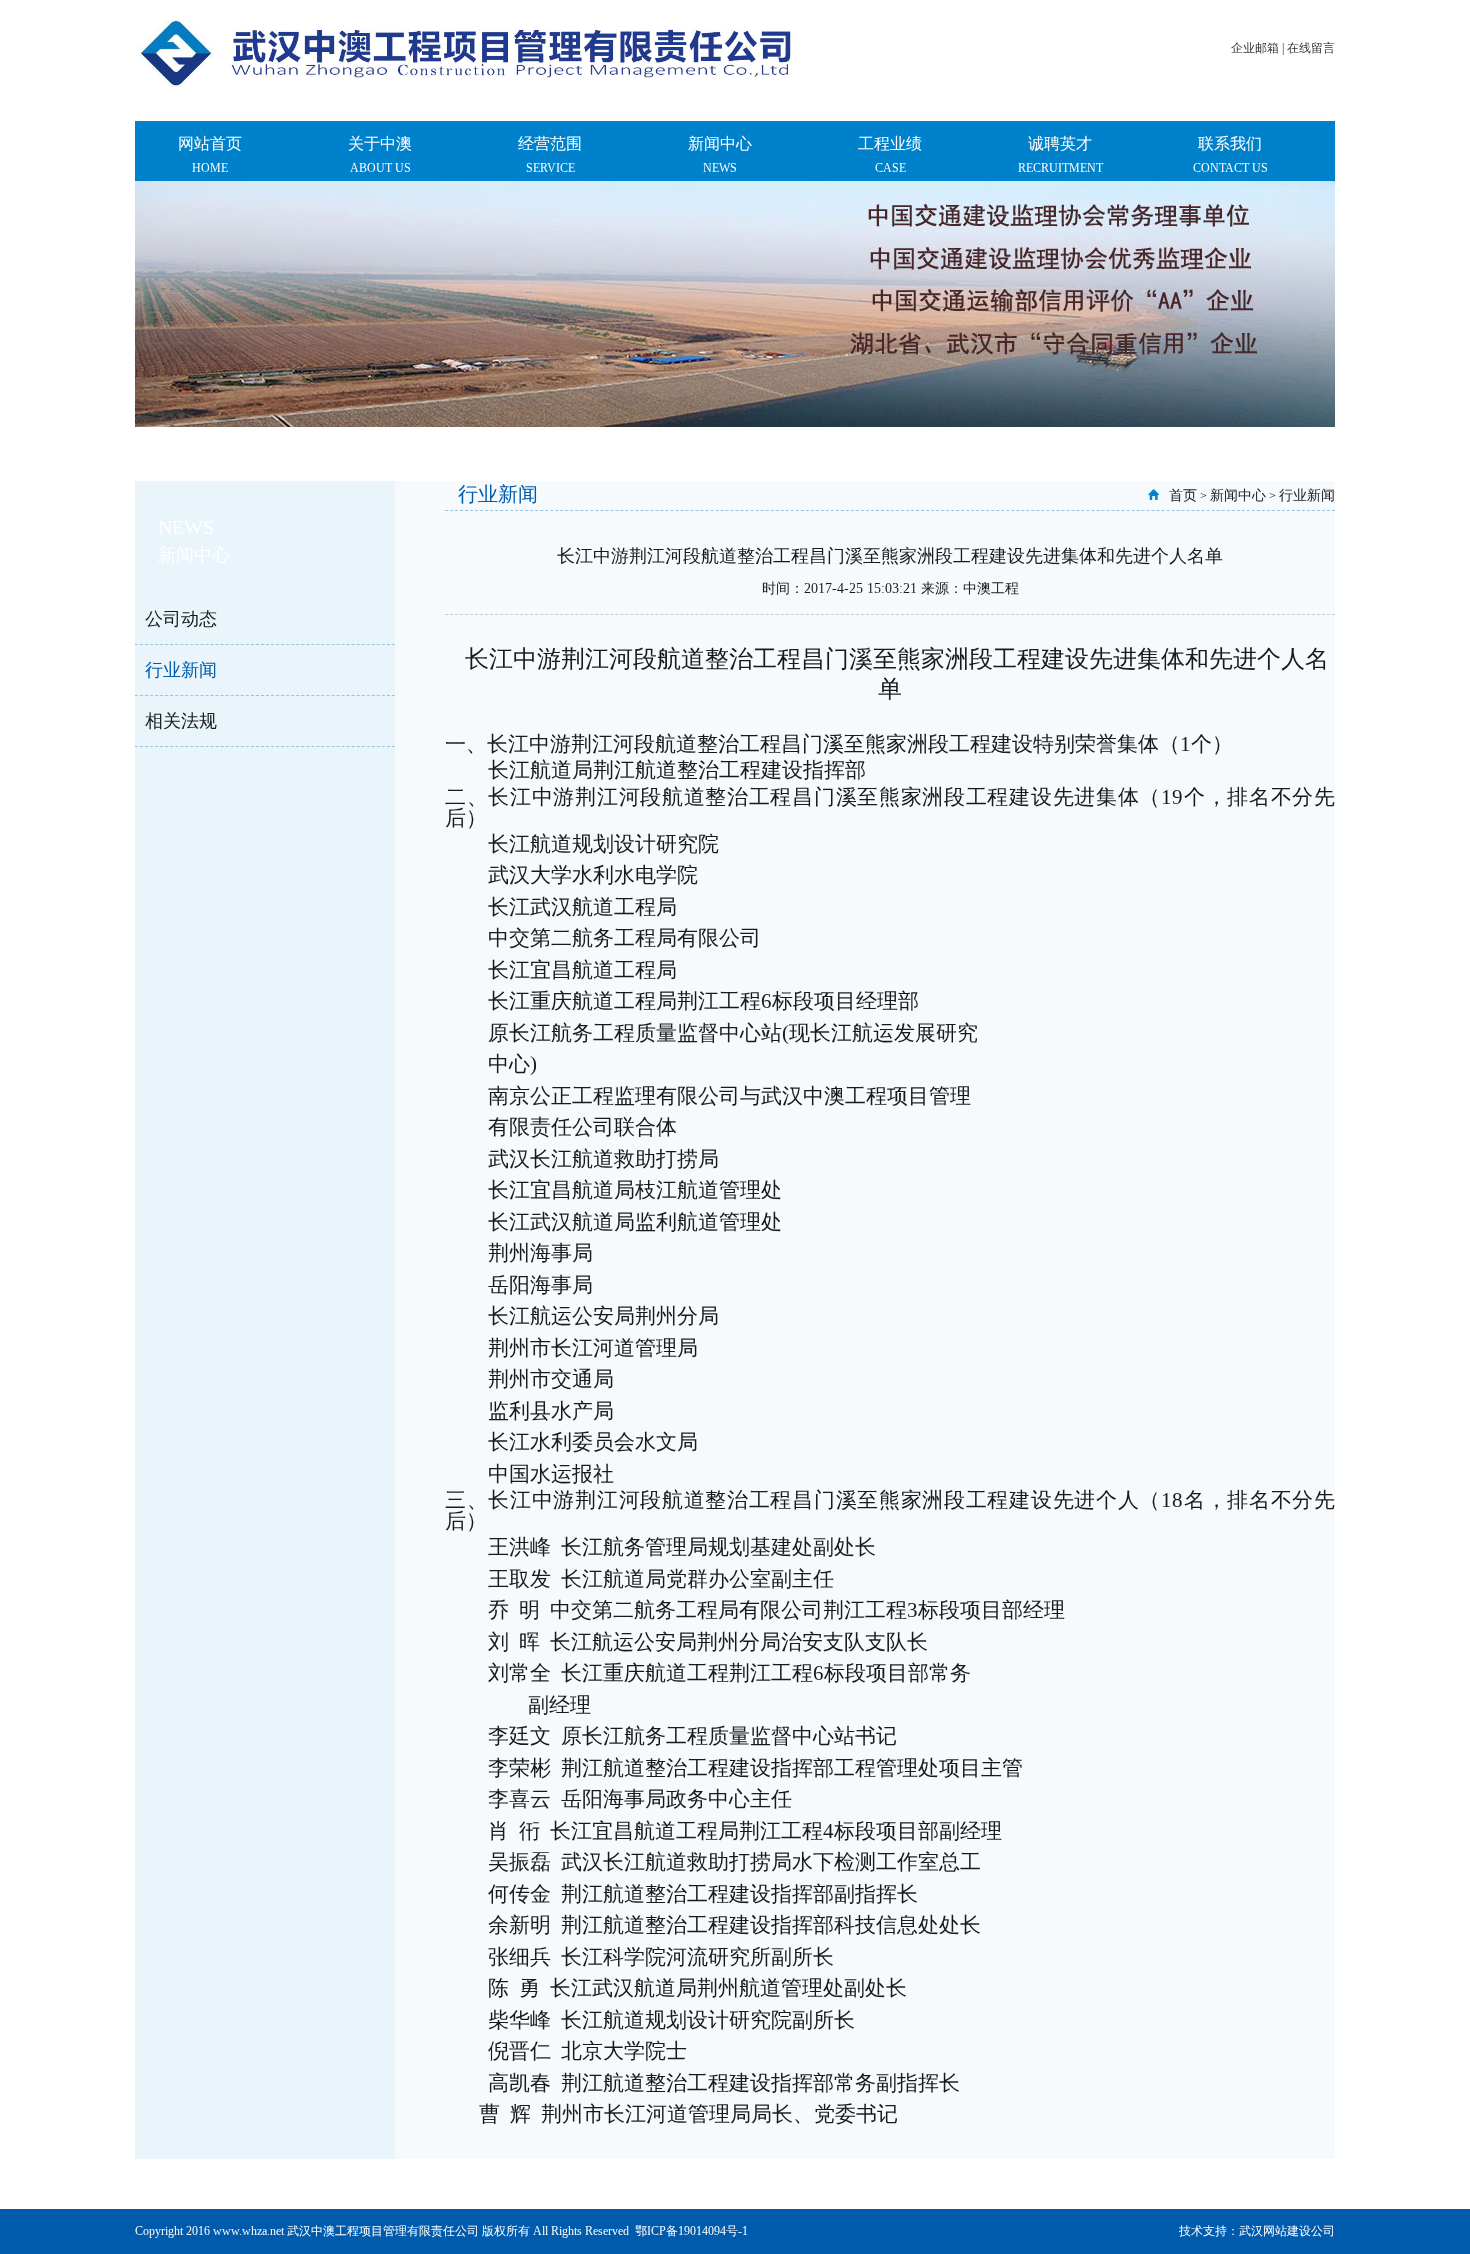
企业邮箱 (1255, 48)
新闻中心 (1238, 495)
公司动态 (181, 619)
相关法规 (181, 721)
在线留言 (1311, 48)
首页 (1183, 495)
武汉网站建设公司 (1287, 2231)
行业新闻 (181, 670)
